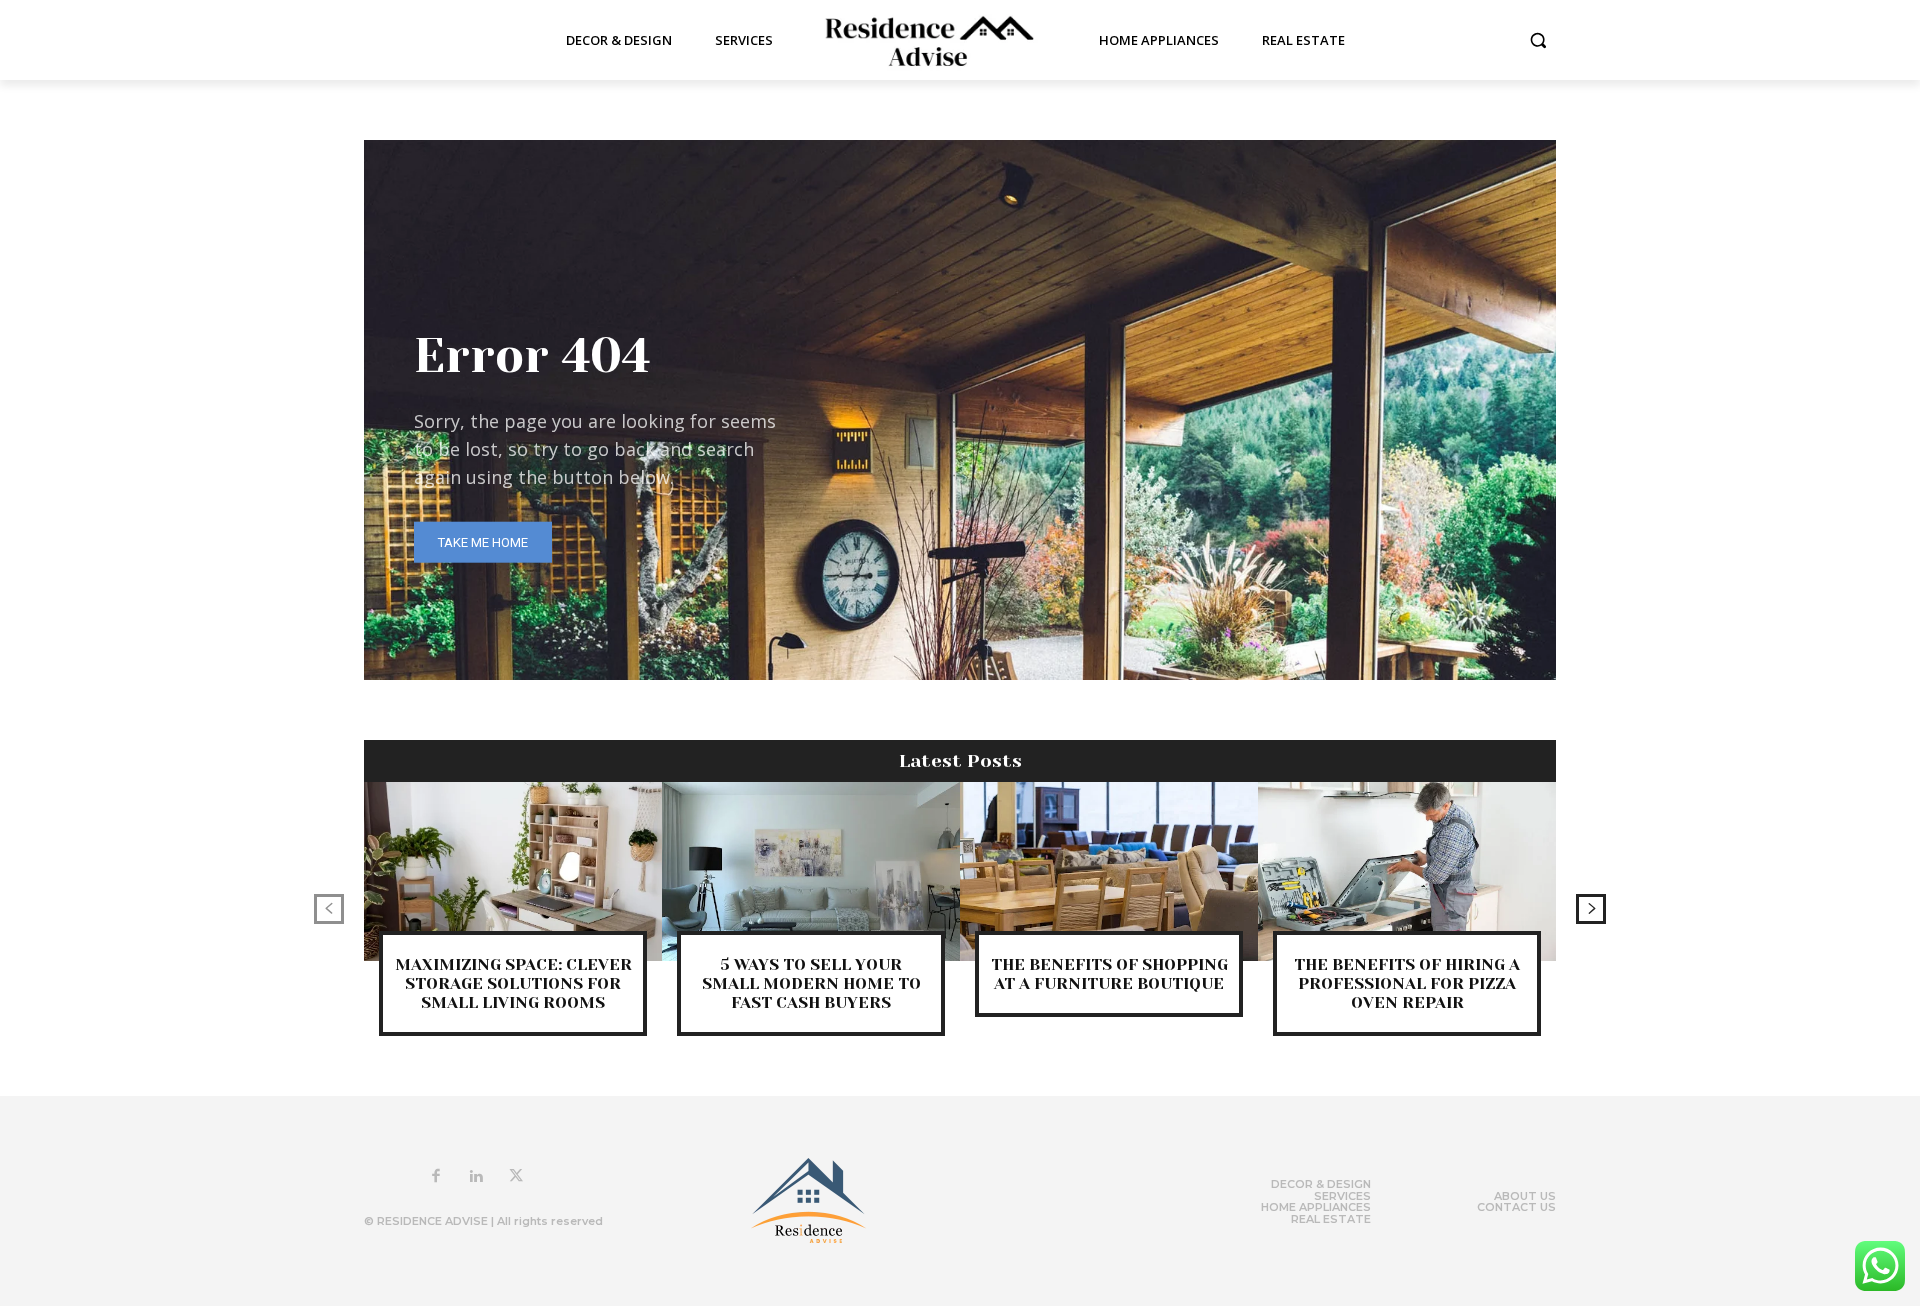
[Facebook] (436, 1177)
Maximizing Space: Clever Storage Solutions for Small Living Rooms (513, 983)
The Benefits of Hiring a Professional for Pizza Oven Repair (1407, 983)
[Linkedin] (476, 1177)
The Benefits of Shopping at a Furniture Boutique (1109, 974)
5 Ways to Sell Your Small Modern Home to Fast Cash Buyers (811, 983)
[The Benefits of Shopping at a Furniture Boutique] (1109, 871)
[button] (1538, 40)
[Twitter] (516, 1177)
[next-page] (1591, 909)
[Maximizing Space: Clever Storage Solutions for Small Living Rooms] (513, 871)
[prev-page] (329, 909)
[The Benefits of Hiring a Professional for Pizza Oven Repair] (1407, 871)
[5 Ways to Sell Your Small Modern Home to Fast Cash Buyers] (811, 871)
